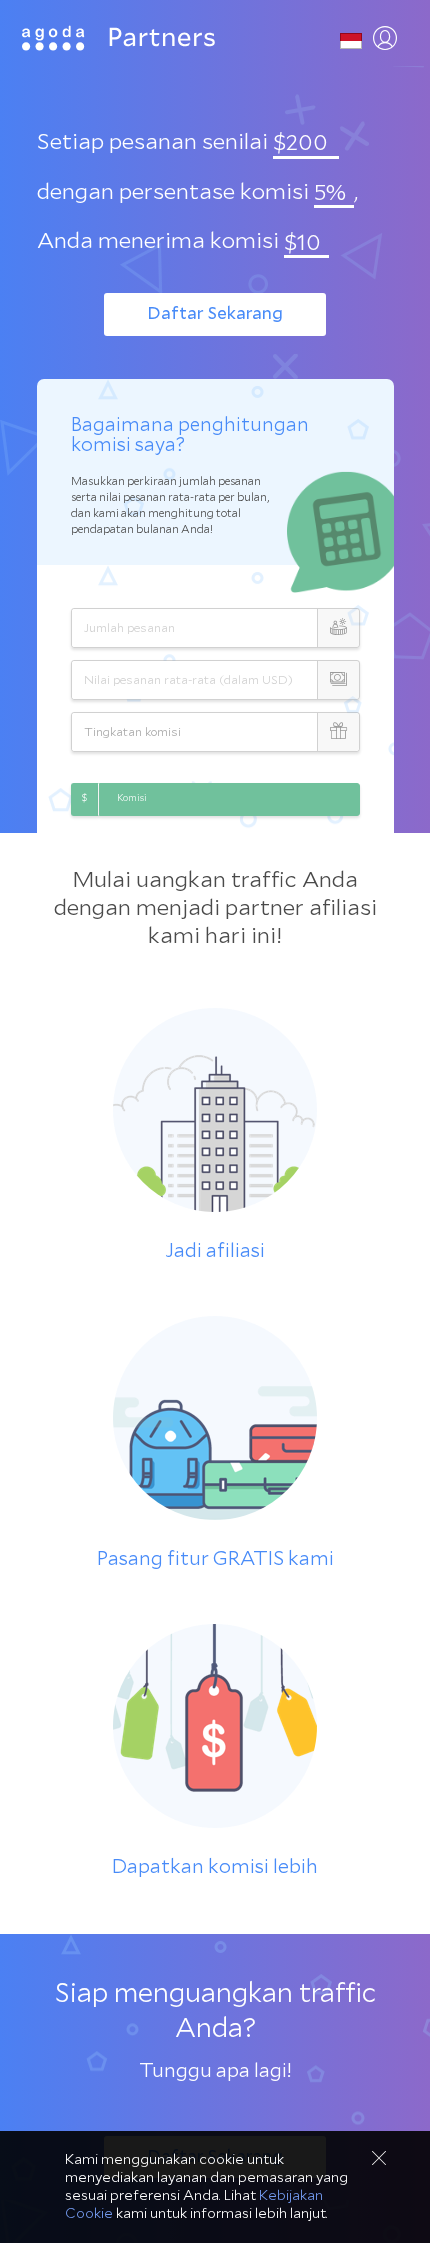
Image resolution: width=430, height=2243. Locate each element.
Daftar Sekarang (215, 313)
